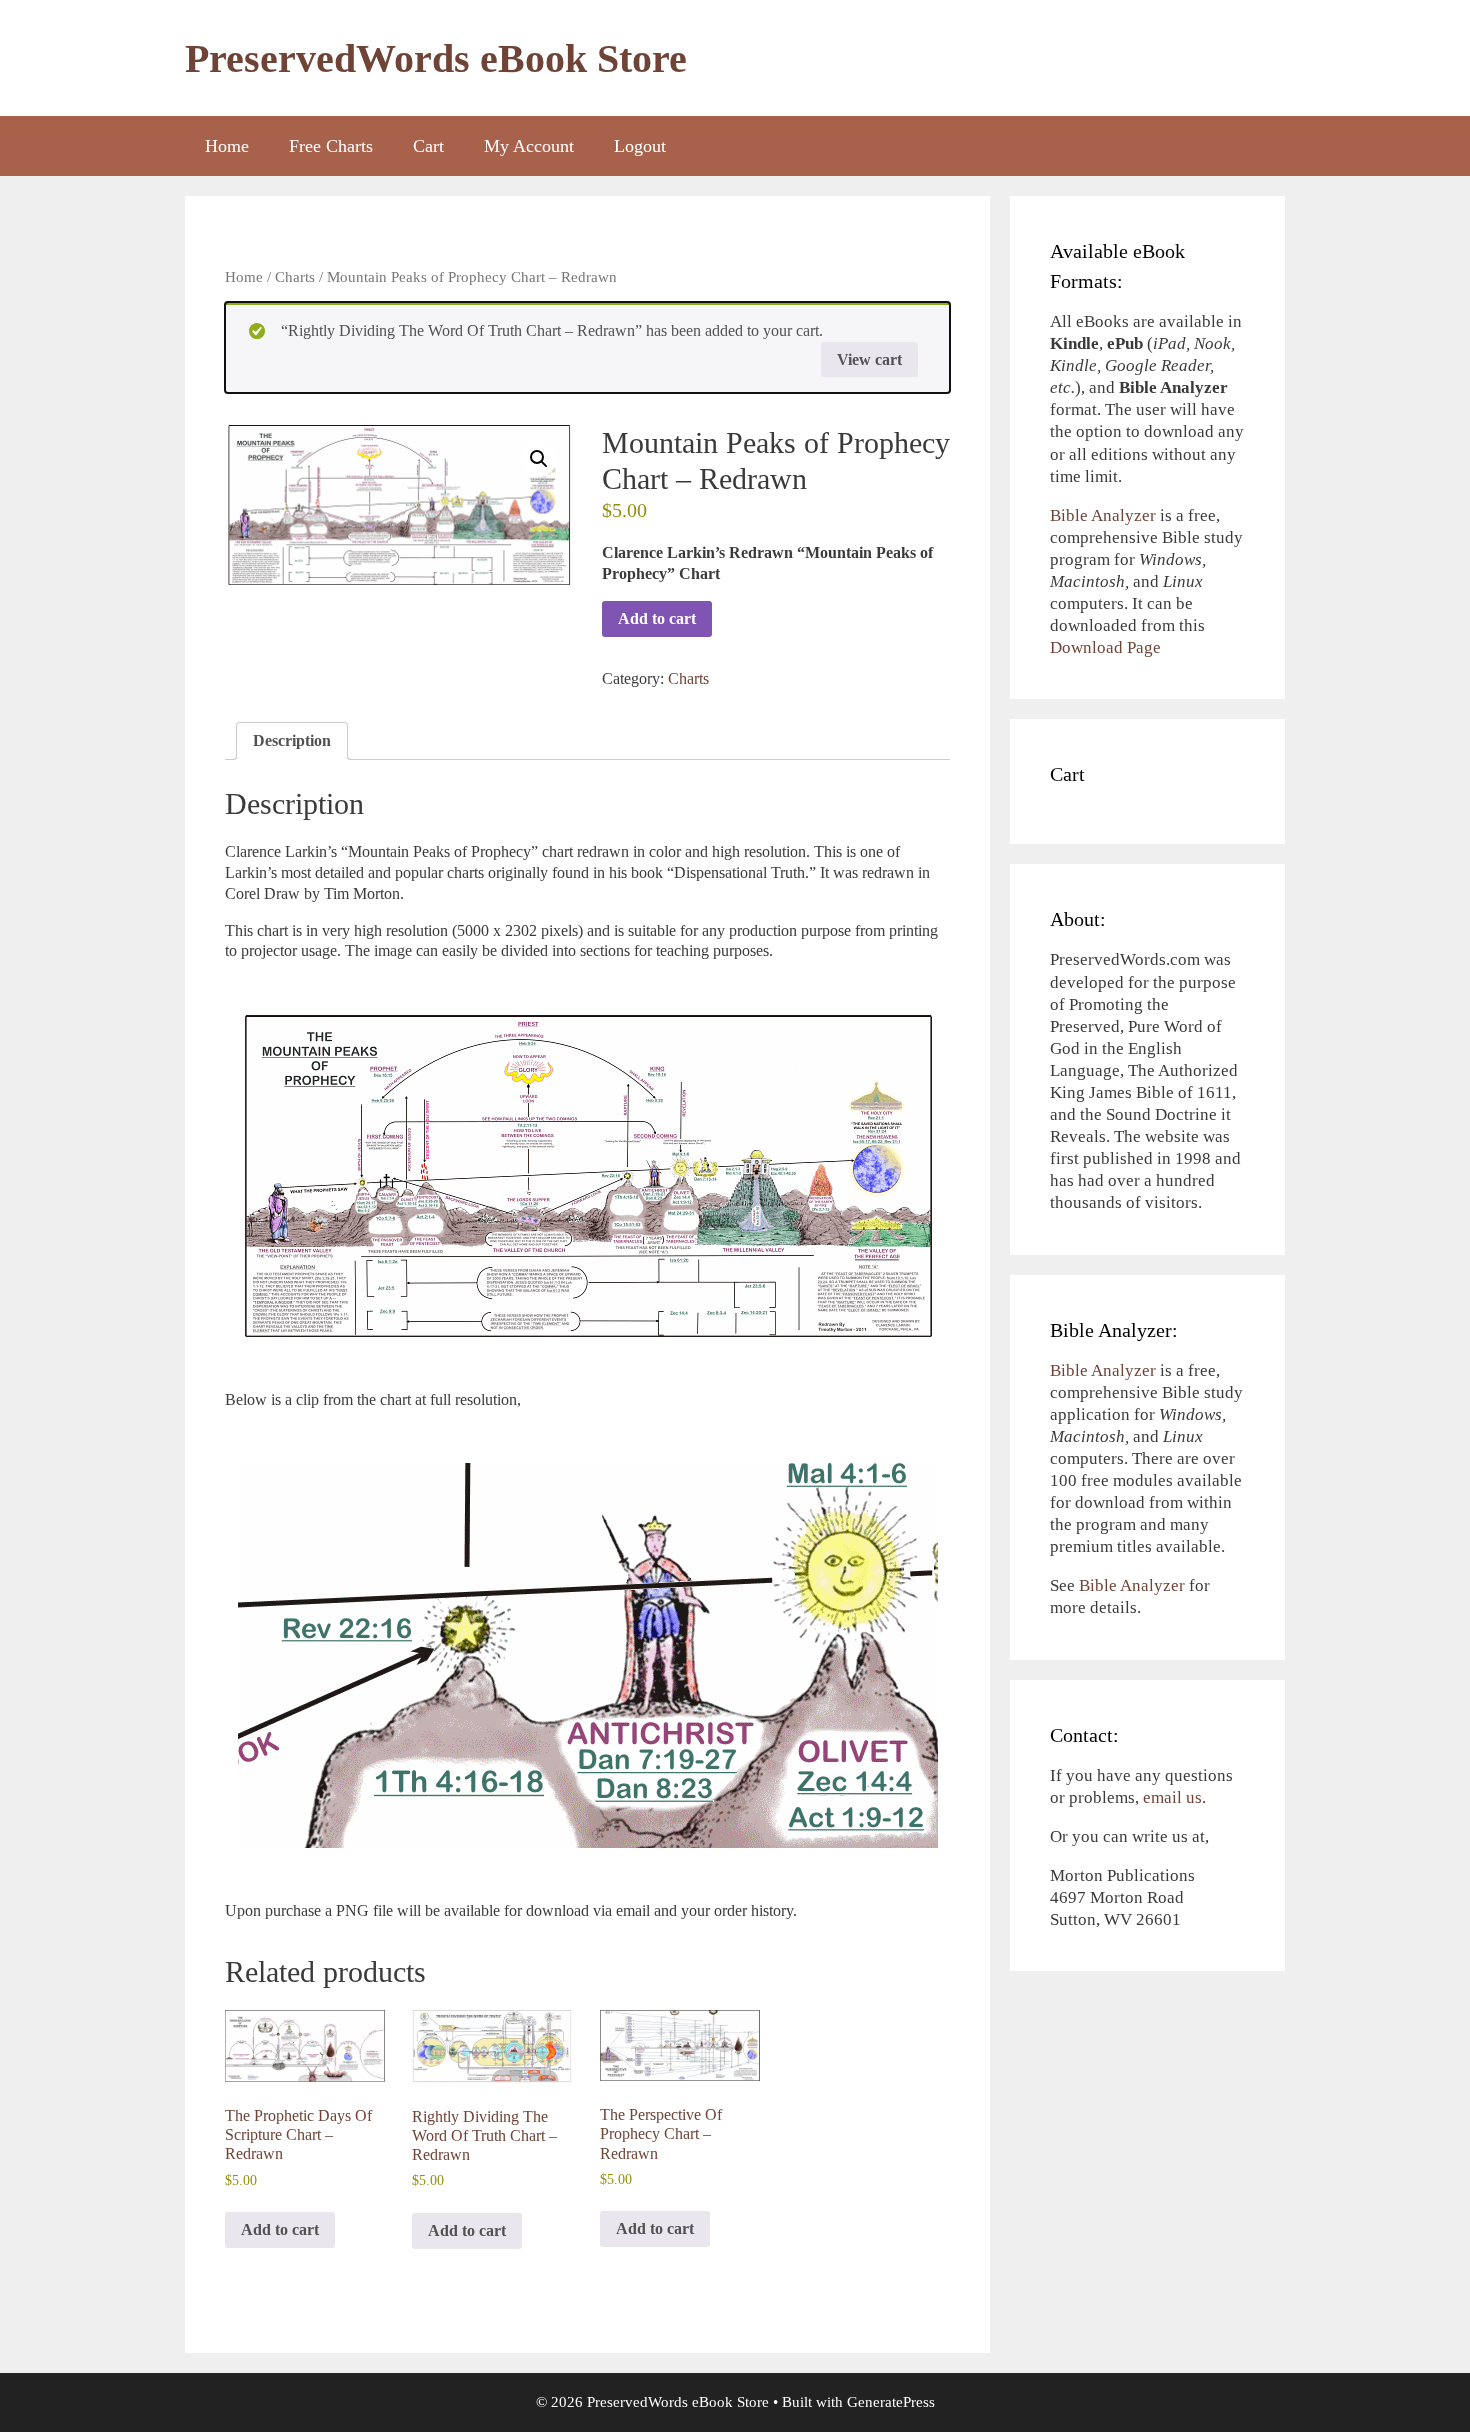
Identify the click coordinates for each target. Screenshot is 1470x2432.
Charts (295, 277)
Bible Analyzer (1103, 515)
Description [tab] (292, 740)
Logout (640, 146)
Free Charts (331, 146)
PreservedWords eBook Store (436, 58)
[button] (539, 459)
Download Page (1105, 647)
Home (227, 146)
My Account (529, 146)
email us (1172, 1797)
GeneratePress (891, 2402)
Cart (428, 146)
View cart (869, 359)
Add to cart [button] (280, 2229)
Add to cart (657, 618)
